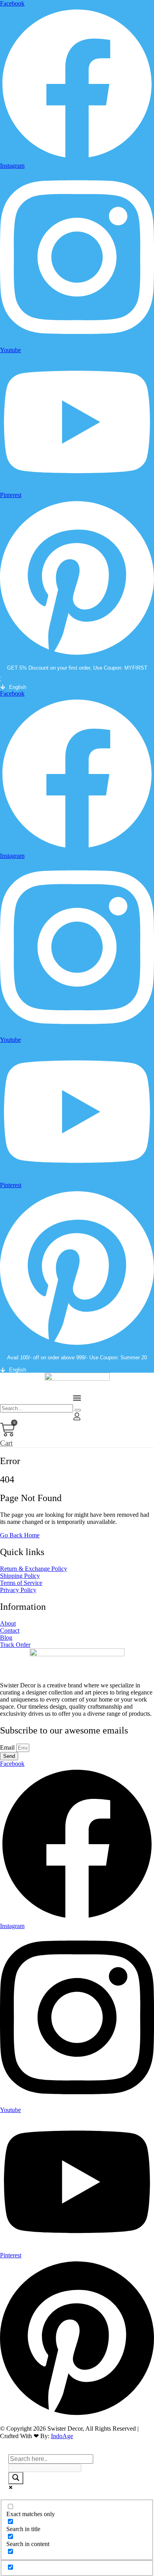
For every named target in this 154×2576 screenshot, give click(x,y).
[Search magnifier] (16, 2478)
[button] (77, 677)
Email (8, 1747)
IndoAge (62, 2436)
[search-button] (78, 1410)
